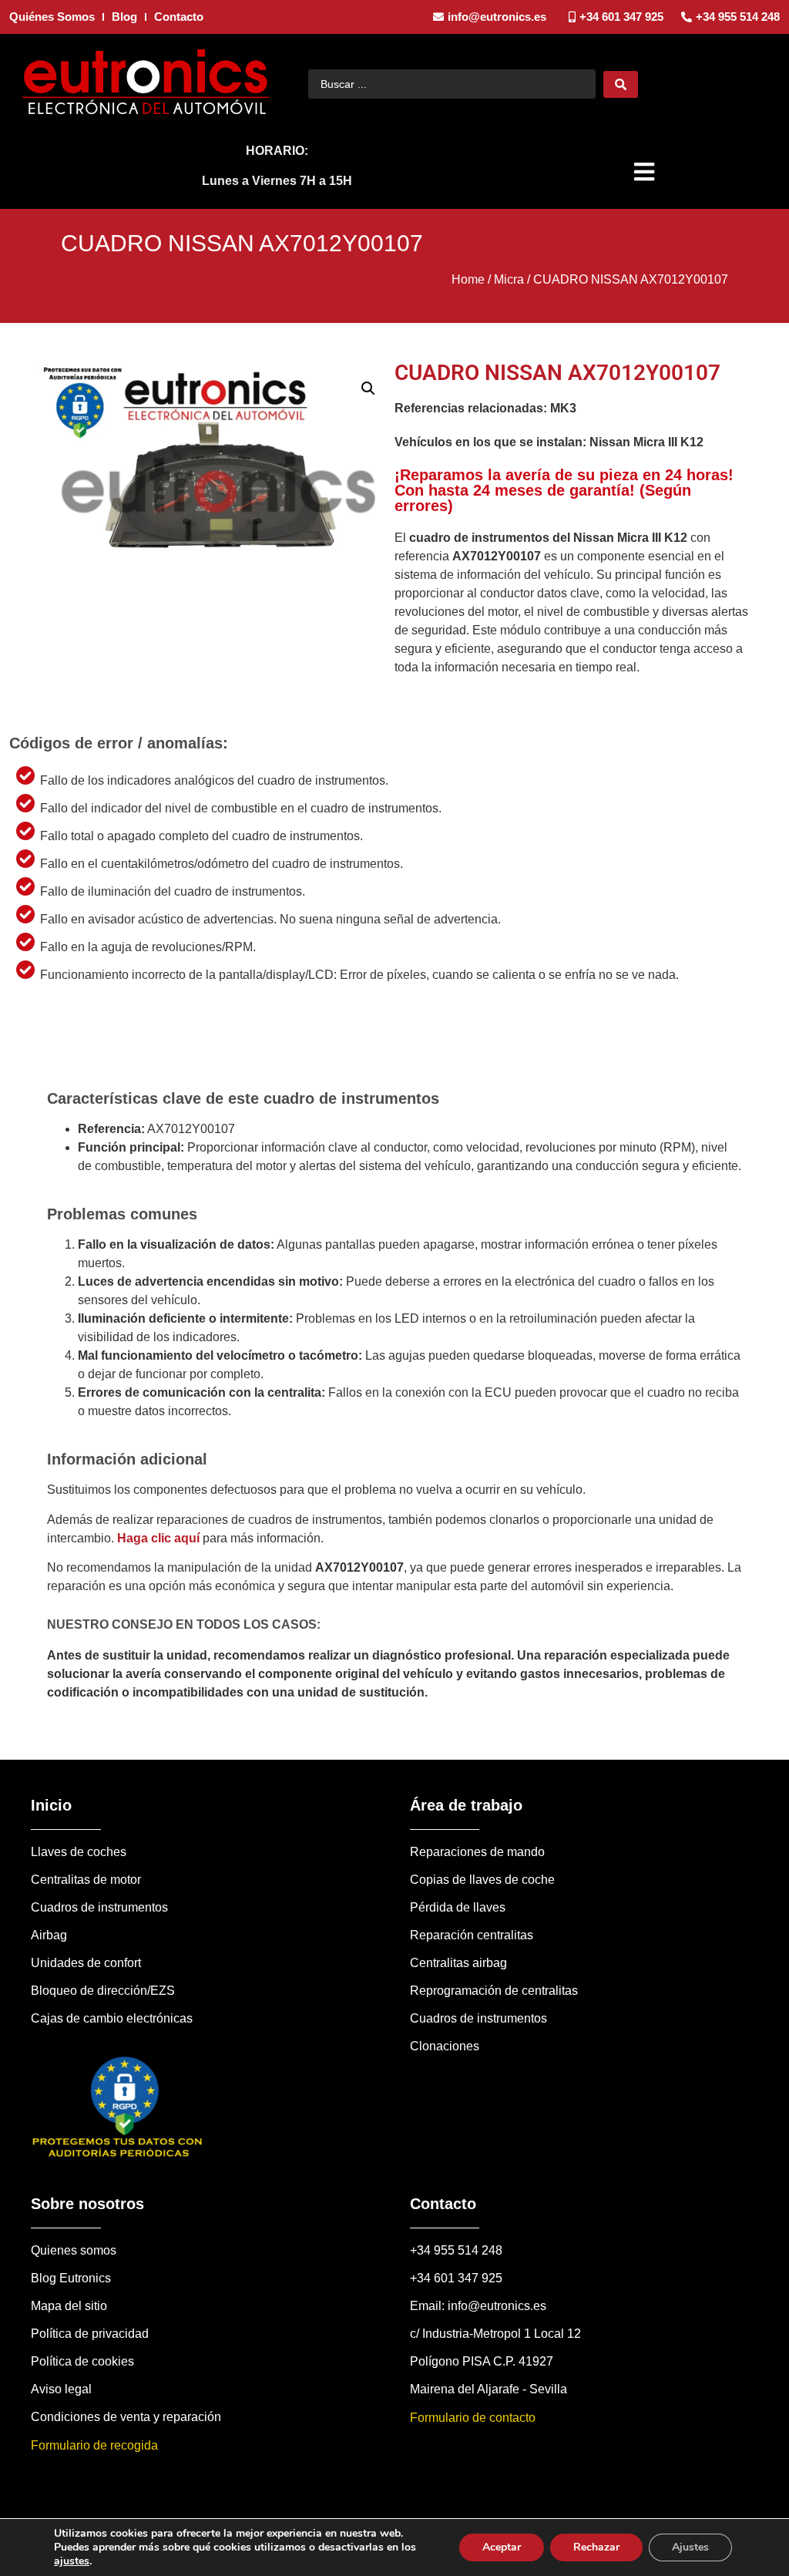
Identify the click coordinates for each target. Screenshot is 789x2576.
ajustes (72, 2561)
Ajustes (690, 2547)
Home (468, 279)
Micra (509, 279)
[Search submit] (621, 84)
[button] (646, 172)
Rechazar (596, 2547)
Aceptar (502, 2547)
